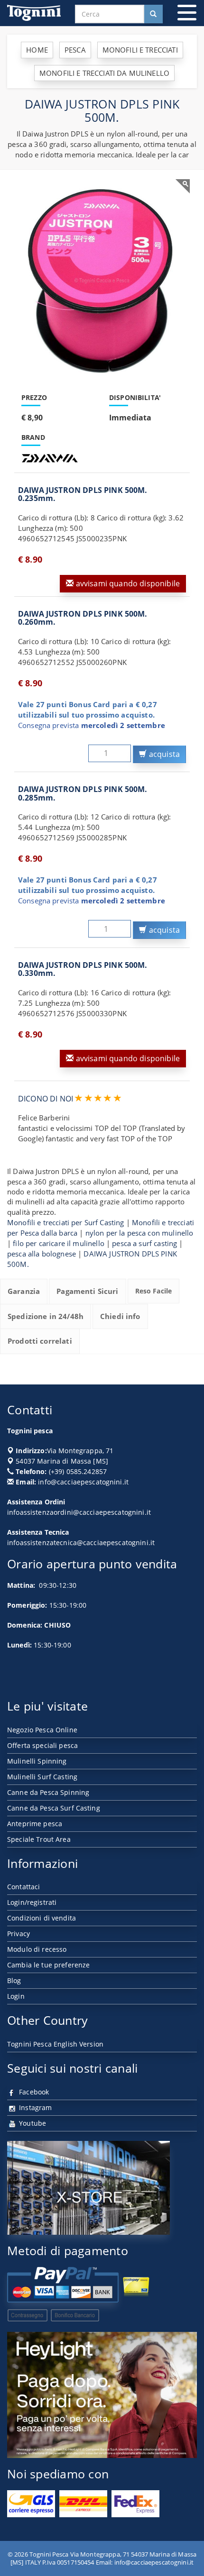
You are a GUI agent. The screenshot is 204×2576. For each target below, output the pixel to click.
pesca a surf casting (144, 1243)
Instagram (34, 2107)
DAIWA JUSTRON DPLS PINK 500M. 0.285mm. (83, 793)
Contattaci (23, 1887)
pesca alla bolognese (42, 1254)
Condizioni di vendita (42, 1918)
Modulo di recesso (37, 1949)
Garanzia (24, 1291)
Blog (14, 1980)
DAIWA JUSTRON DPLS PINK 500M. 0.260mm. (83, 618)
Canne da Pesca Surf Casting (54, 1808)
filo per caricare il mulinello (59, 1243)
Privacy (19, 1934)
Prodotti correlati (40, 1341)
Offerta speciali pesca (42, 1745)
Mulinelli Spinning (37, 1761)
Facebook (33, 2092)
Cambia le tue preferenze (48, 1965)
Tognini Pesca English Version (55, 2044)
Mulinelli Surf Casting (42, 1777)
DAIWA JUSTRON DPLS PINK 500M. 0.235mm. (83, 494)
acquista (163, 754)
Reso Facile (154, 1291)
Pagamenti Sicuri (87, 1291)
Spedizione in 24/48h (46, 1316)
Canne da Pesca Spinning (48, 1792)
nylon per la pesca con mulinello (139, 1233)
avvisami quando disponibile (127, 583)
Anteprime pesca (35, 1824)
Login (16, 1996)
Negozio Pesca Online (42, 1730)
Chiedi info (120, 1316)
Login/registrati (32, 1902)
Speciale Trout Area (39, 1839)
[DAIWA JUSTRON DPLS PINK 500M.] (102, 281)
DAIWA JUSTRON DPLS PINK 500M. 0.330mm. (83, 969)
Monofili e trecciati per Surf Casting (66, 1222)
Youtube (32, 2123)
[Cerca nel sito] (153, 14)
